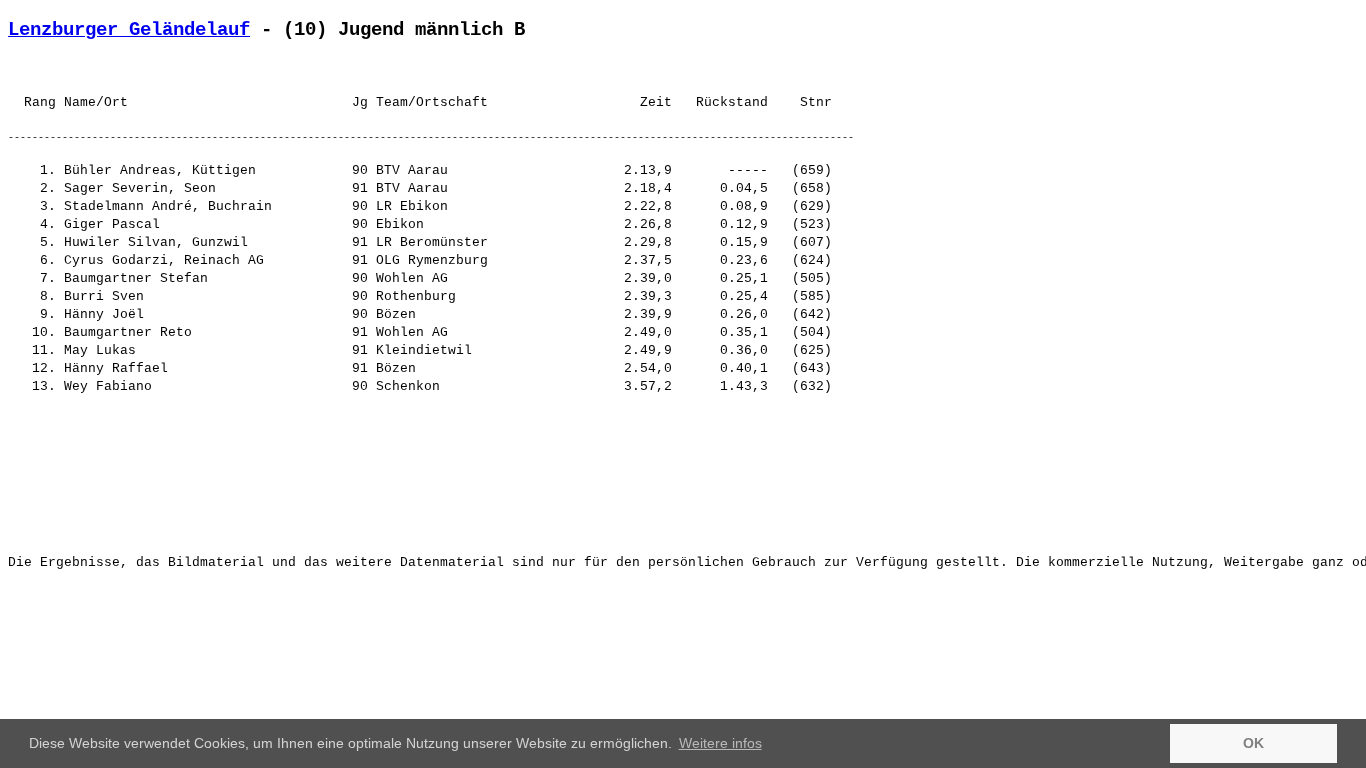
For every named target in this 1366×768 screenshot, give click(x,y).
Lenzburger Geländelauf (129, 30)
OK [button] (1253, 743)
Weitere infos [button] (720, 743)
